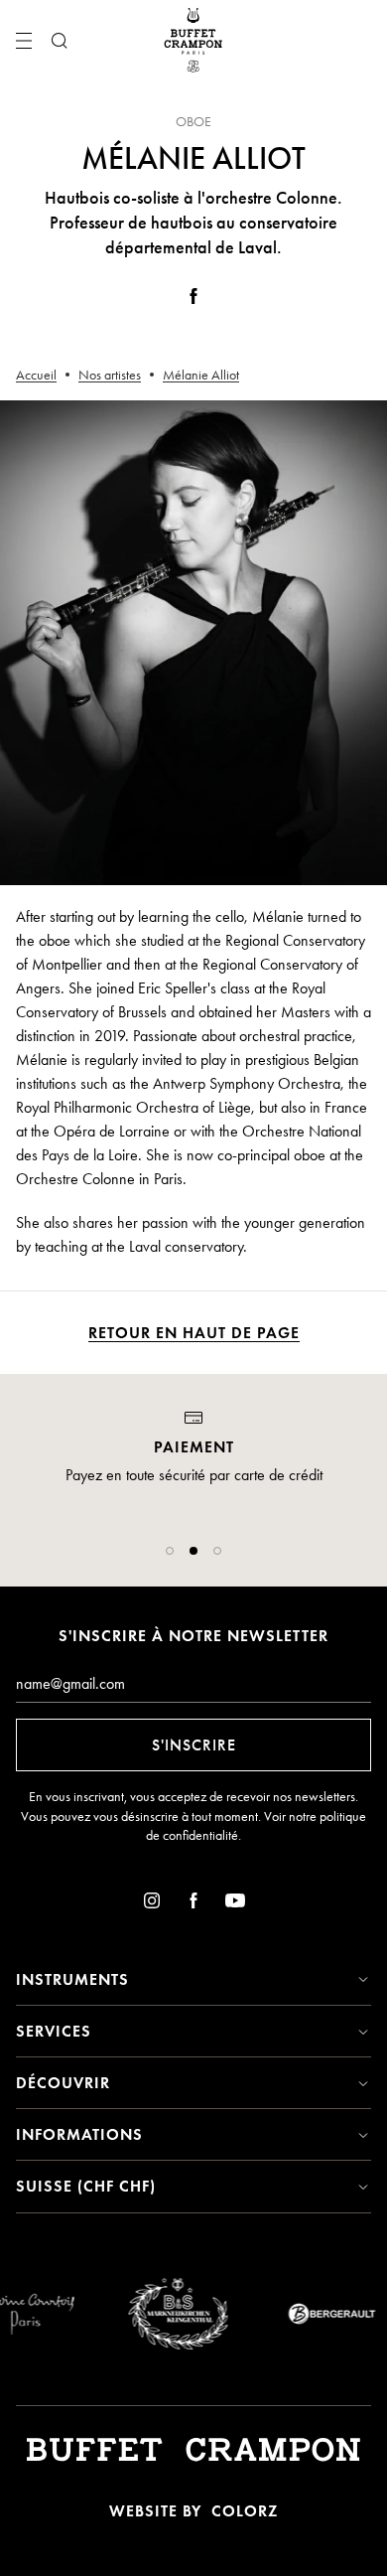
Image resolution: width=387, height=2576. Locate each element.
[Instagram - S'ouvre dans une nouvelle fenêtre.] (152, 1904)
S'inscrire (194, 1745)
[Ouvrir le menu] (24, 41)
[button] (170, 1551)
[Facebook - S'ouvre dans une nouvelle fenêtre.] (193, 300)
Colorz (245, 2511)
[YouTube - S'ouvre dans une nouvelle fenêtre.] (235, 1904)
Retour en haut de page (194, 1333)
